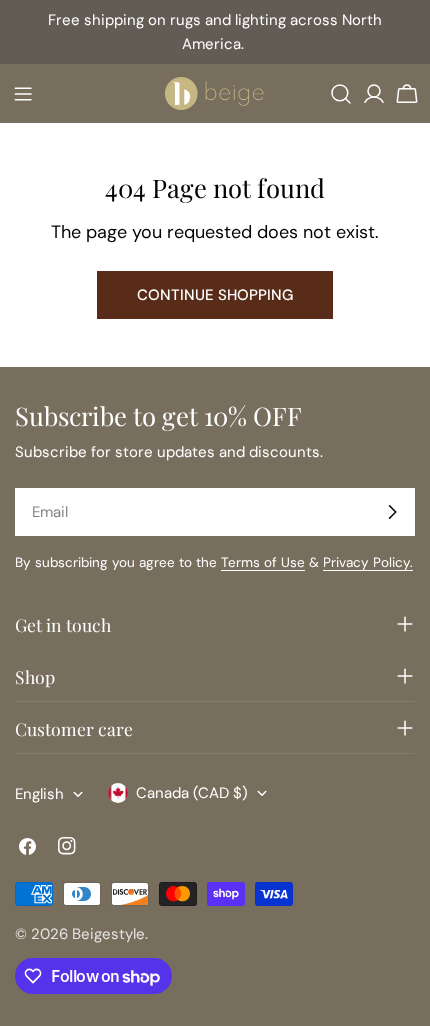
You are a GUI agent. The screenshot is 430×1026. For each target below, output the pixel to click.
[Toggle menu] (23, 94)
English (39, 794)
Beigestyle (108, 934)
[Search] (341, 94)
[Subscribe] (392, 512)
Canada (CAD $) (192, 793)
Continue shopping (215, 295)
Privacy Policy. (368, 562)
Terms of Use (263, 562)
